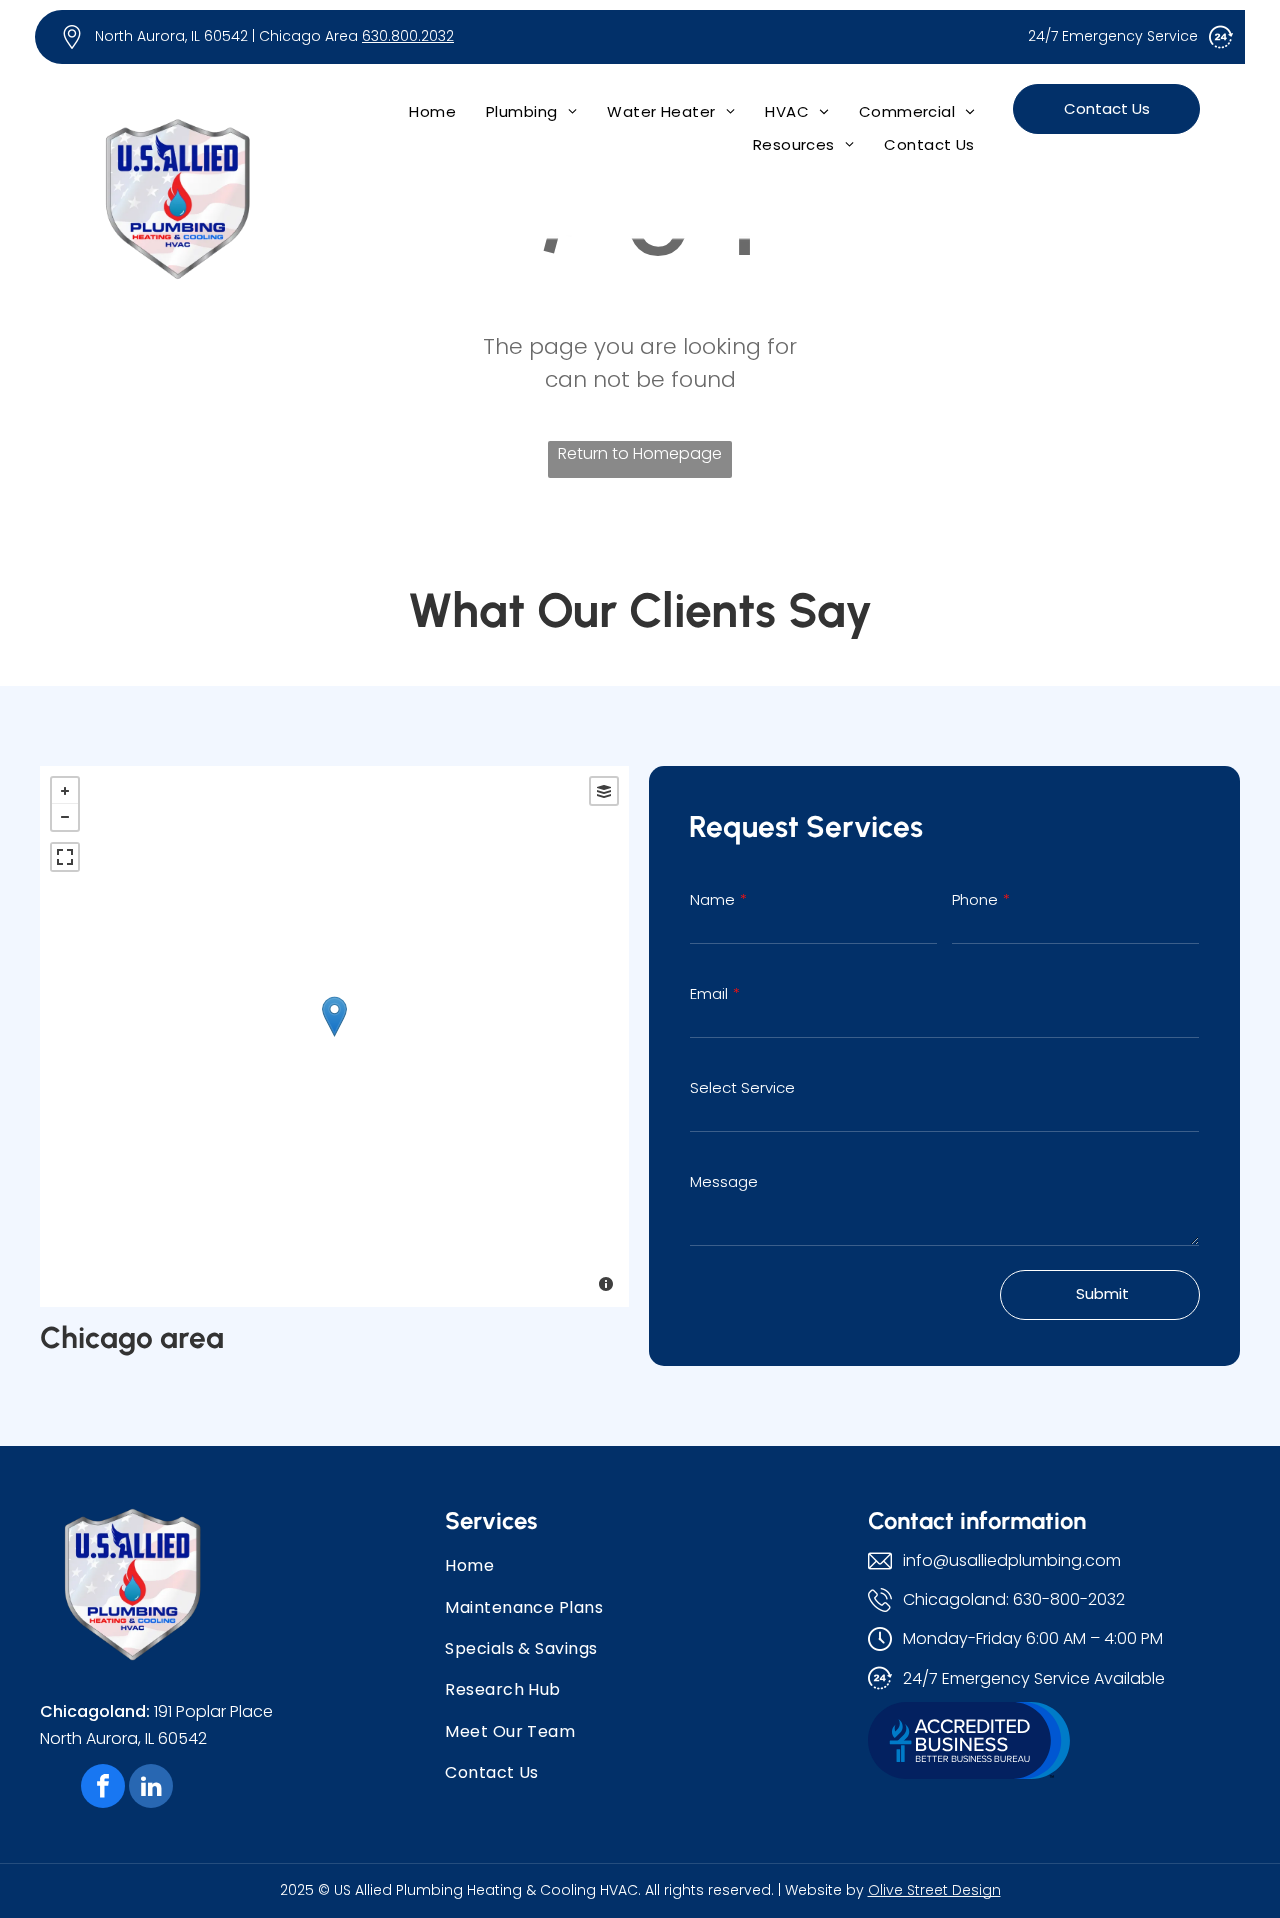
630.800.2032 (408, 36)
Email (709, 993)
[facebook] (103, 1788)
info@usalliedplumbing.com (1012, 1560)
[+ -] (334, 1036)
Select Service (742, 1087)
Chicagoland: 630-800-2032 (1014, 1599)
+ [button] (65, 791)
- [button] (65, 817)
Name (712, 899)
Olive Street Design (934, 1890)
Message (724, 1181)
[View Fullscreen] (65, 857)
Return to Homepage (640, 453)
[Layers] (604, 791)
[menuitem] (432, 111)
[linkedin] (151, 1788)
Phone (975, 899)
